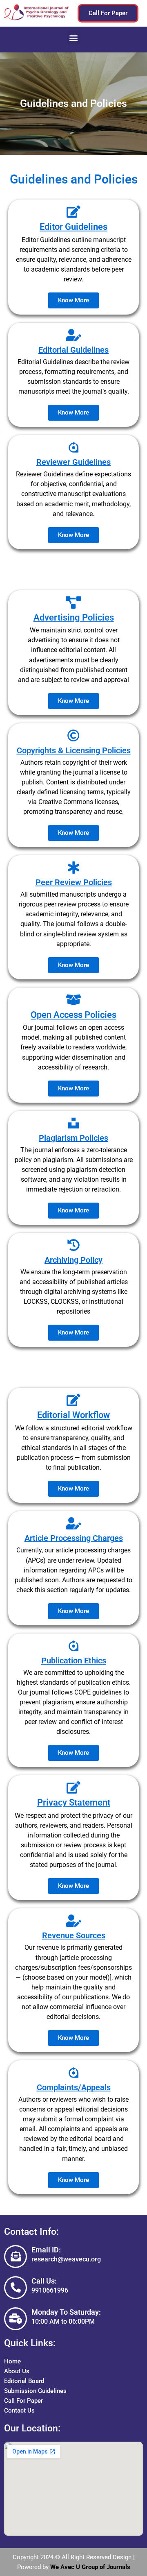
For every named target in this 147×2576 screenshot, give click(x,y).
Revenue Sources (74, 1935)
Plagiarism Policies (73, 1138)
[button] (74, 37)
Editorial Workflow (73, 1415)
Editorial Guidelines (73, 350)
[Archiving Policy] (73, 1245)
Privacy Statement (74, 1802)
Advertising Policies (74, 617)
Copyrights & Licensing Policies (74, 750)
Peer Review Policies (74, 882)
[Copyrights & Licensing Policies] (73, 736)
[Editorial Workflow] (73, 1400)
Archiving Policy (73, 1260)
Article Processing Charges (74, 1538)
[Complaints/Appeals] (73, 2073)
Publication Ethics (74, 1661)
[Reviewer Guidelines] (73, 447)
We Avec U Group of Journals (90, 2567)
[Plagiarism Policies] (73, 1123)
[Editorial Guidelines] (73, 335)
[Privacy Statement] (73, 1788)
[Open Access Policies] (73, 1000)
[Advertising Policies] (73, 603)
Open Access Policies (73, 1015)
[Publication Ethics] (73, 1646)
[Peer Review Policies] (73, 868)
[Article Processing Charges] (73, 1523)
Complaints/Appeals (74, 2087)
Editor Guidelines (73, 227)
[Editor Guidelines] (73, 212)
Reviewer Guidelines (73, 462)
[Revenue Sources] (73, 1921)
